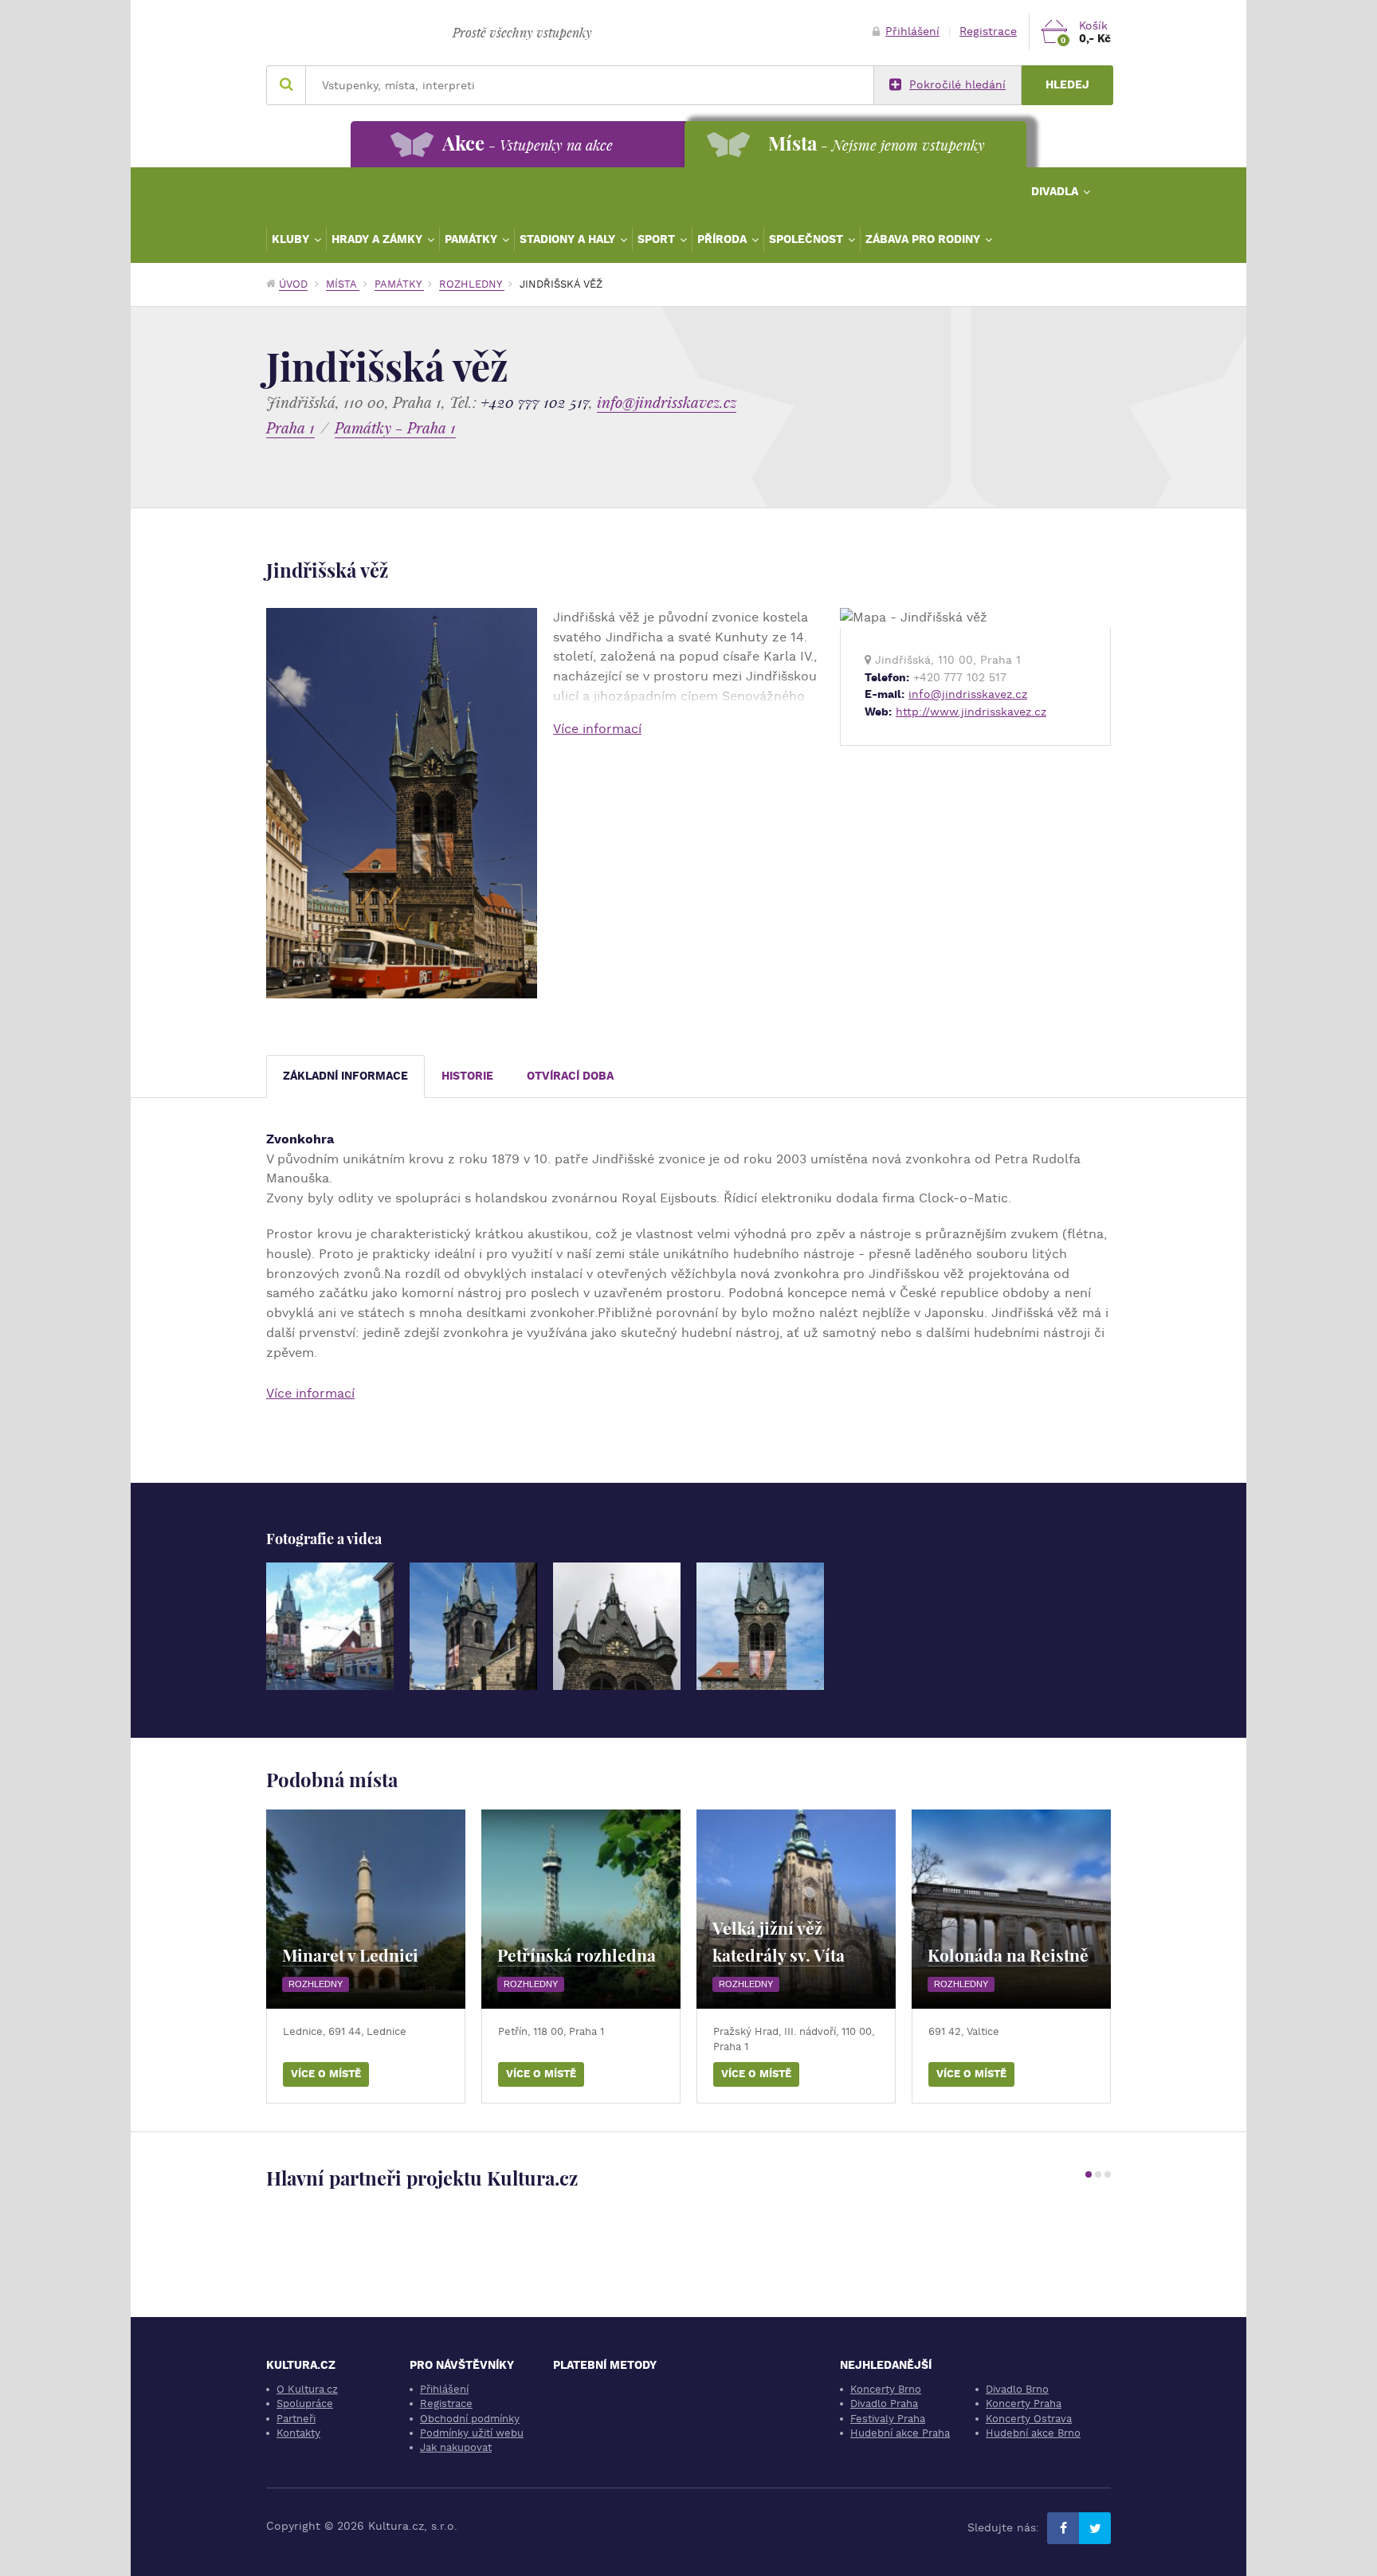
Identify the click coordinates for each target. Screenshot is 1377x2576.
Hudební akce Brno (1033, 2433)
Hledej (1067, 85)
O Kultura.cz (307, 2389)
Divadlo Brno (1017, 2389)
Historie (467, 1076)
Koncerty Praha (1024, 2403)
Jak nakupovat (456, 2447)
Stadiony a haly (569, 239)
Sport (658, 239)
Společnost (808, 239)
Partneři (296, 2419)
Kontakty (298, 2433)
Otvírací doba (570, 1076)
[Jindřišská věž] (330, 1626)
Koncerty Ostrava (1029, 2419)
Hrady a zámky (379, 239)
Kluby (292, 239)
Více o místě (326, 2074)
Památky (473, 239)
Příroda (724, 239)
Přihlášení (912, 31)
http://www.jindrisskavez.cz (971, 712)
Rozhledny (472, 284)
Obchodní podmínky (470, 2419)
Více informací (597, 729)
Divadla (1056, 191)
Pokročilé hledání (957, 85)
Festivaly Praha (888, 2419)
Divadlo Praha (884, 2403)
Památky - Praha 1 (395, 427)
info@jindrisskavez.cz (667, 402)
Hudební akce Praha (900, 2433)
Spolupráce (305, 2403)
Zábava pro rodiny (924, 239)
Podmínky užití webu (472, 2433)
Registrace (988, 31)
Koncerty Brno (886, 2389)
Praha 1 (290, 427)
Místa (343, 284)
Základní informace (345, 1076)
